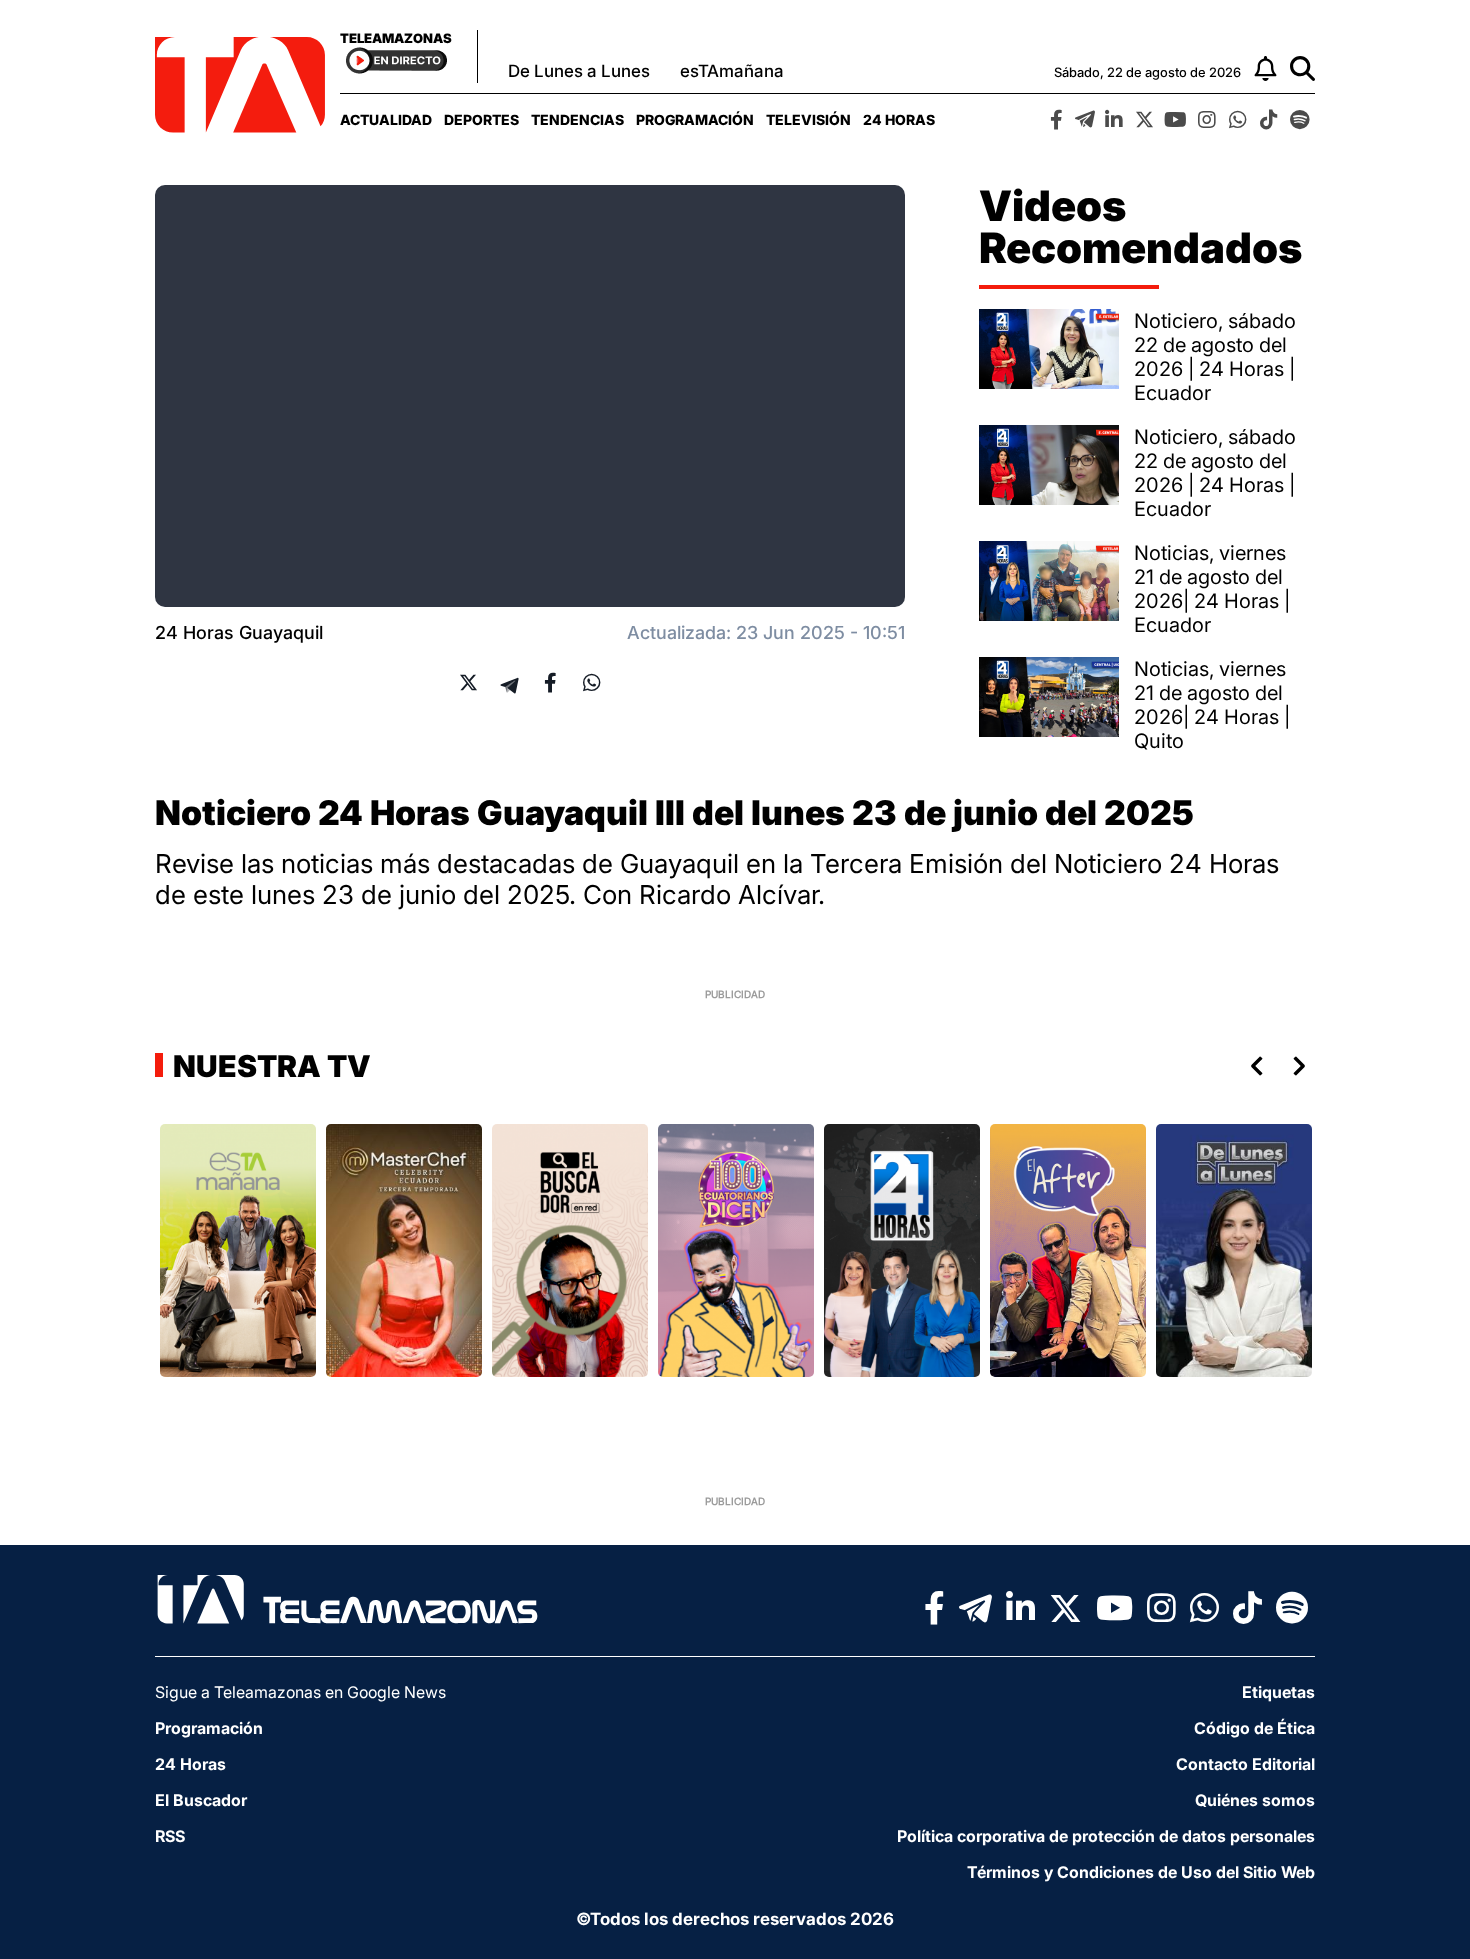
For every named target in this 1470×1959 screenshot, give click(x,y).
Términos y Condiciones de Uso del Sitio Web (1141, 1872)
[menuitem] (386, 119)
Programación (695, 119)
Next (1303, 1066)
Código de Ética (1254, 1728)
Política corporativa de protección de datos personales (1106, 1836)
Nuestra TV (269, 1066)
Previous (1253, 1066)
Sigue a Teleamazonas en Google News (300, 1692)
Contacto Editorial (1245, 1764)
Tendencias (577, 119)
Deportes (481, 119)
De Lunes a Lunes (579, 71)
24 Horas (899, 119)
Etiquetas (1278, 1692)
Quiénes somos (1255, 1800)
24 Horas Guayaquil (239, 632)
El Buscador (201, 1800)
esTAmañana (732, 71)
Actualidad (386, 119)
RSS (170, 1836)
